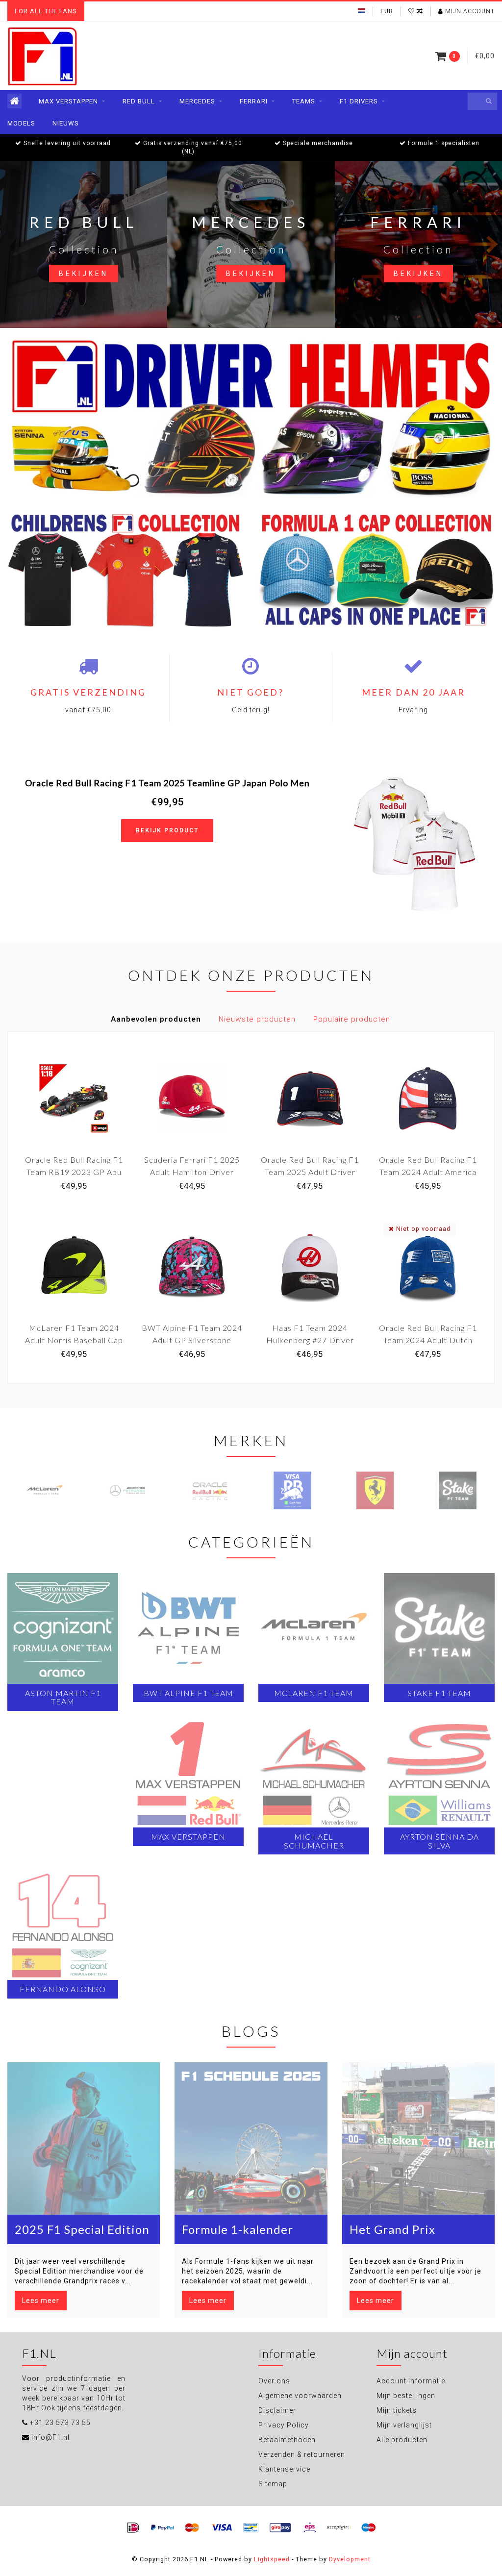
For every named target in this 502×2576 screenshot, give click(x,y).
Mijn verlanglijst (404, 2425)
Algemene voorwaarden (300, 2396)
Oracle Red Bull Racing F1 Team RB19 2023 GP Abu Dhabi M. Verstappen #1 (74, 1172)
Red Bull (139, 101)
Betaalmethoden (287, 2440)
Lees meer (41, 2301)
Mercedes (197, 101)
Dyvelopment (350, 2559)
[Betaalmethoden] (133, 2528)
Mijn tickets (397, 2410)
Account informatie (411, 2381)
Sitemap (273, 2484)
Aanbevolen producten (156, 1019)
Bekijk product (167, 830)
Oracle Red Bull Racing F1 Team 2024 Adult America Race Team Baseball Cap (428, 1172)
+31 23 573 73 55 (60, 2423)
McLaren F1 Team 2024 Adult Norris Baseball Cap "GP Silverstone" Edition (74, 1340)
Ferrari (254, 101)
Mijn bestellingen (406, 2396)
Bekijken (84, 274)
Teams (304, 101)
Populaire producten (352, 1019)
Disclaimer (277, 2410)
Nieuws (66, 123)
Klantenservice (284, 2469)
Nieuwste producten (257, 1019)
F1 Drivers (359, 101)
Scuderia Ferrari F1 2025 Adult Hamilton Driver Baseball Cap (192, 1172)
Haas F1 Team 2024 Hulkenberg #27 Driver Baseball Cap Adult (310, 1340)
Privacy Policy (284, 2425)
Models (21, 123)
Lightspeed (272, 2559)
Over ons (274, 2381)
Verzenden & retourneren (302, 2454)
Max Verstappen (68, 101)
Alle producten (402, 2440)
